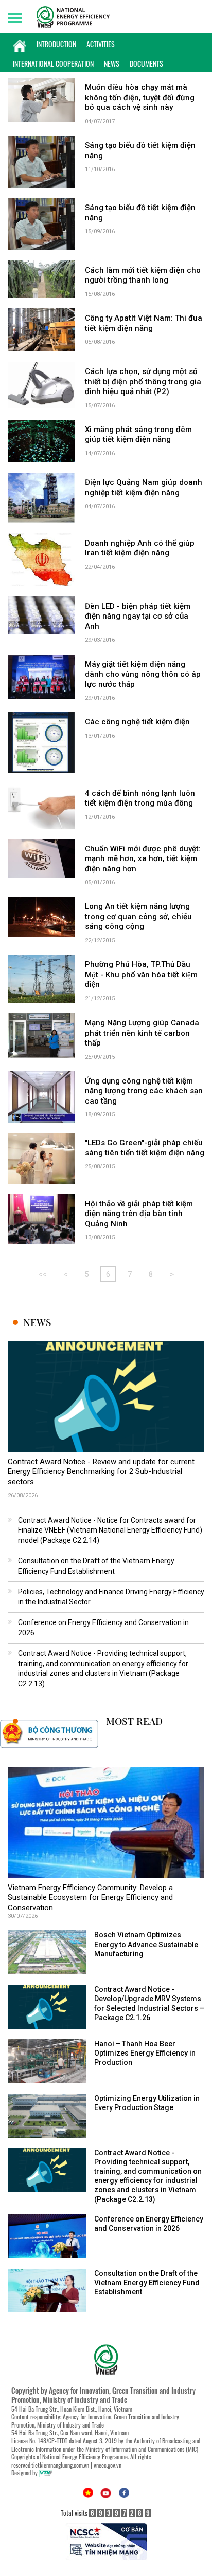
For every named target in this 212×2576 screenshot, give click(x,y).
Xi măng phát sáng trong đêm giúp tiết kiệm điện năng (138, 435)
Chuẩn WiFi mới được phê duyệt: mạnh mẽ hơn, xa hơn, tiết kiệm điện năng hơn (143, 859)
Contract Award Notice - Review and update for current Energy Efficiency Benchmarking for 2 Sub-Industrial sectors (101, 1472)
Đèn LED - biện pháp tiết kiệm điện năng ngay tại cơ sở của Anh (138, 616)
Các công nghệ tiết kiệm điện (137, 722)
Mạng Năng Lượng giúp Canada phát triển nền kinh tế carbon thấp (142, 1033)
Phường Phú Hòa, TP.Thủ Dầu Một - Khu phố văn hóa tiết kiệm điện (141, 974)
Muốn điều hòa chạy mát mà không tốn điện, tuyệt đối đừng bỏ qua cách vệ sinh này (140, 97)
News (112, 63)
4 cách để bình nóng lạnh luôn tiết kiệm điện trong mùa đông (140, 798)
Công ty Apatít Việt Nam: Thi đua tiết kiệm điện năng (144, 323)
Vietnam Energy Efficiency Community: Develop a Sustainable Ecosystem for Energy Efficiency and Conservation (90, 1898)
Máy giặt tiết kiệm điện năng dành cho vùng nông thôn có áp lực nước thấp (143, 674)
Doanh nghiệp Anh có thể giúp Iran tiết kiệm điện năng (140, 548)
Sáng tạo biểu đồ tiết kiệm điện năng (140, 151)
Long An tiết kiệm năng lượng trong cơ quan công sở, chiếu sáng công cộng (138, 916)
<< (42, 1274)
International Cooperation (53, 63)
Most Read (134, 1721)
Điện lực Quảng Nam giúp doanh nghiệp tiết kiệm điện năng (144, 488)
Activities (101, 44)
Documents (146, 63)
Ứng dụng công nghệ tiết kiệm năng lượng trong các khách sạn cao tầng (144, 1091)
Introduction (56, 44)
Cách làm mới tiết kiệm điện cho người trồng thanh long (143, 275)
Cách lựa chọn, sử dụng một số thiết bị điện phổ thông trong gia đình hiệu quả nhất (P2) (143, 381)
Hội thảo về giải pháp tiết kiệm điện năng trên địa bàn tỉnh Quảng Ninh (139, 1214)
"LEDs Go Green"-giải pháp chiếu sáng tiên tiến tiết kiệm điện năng (145, 1148)
